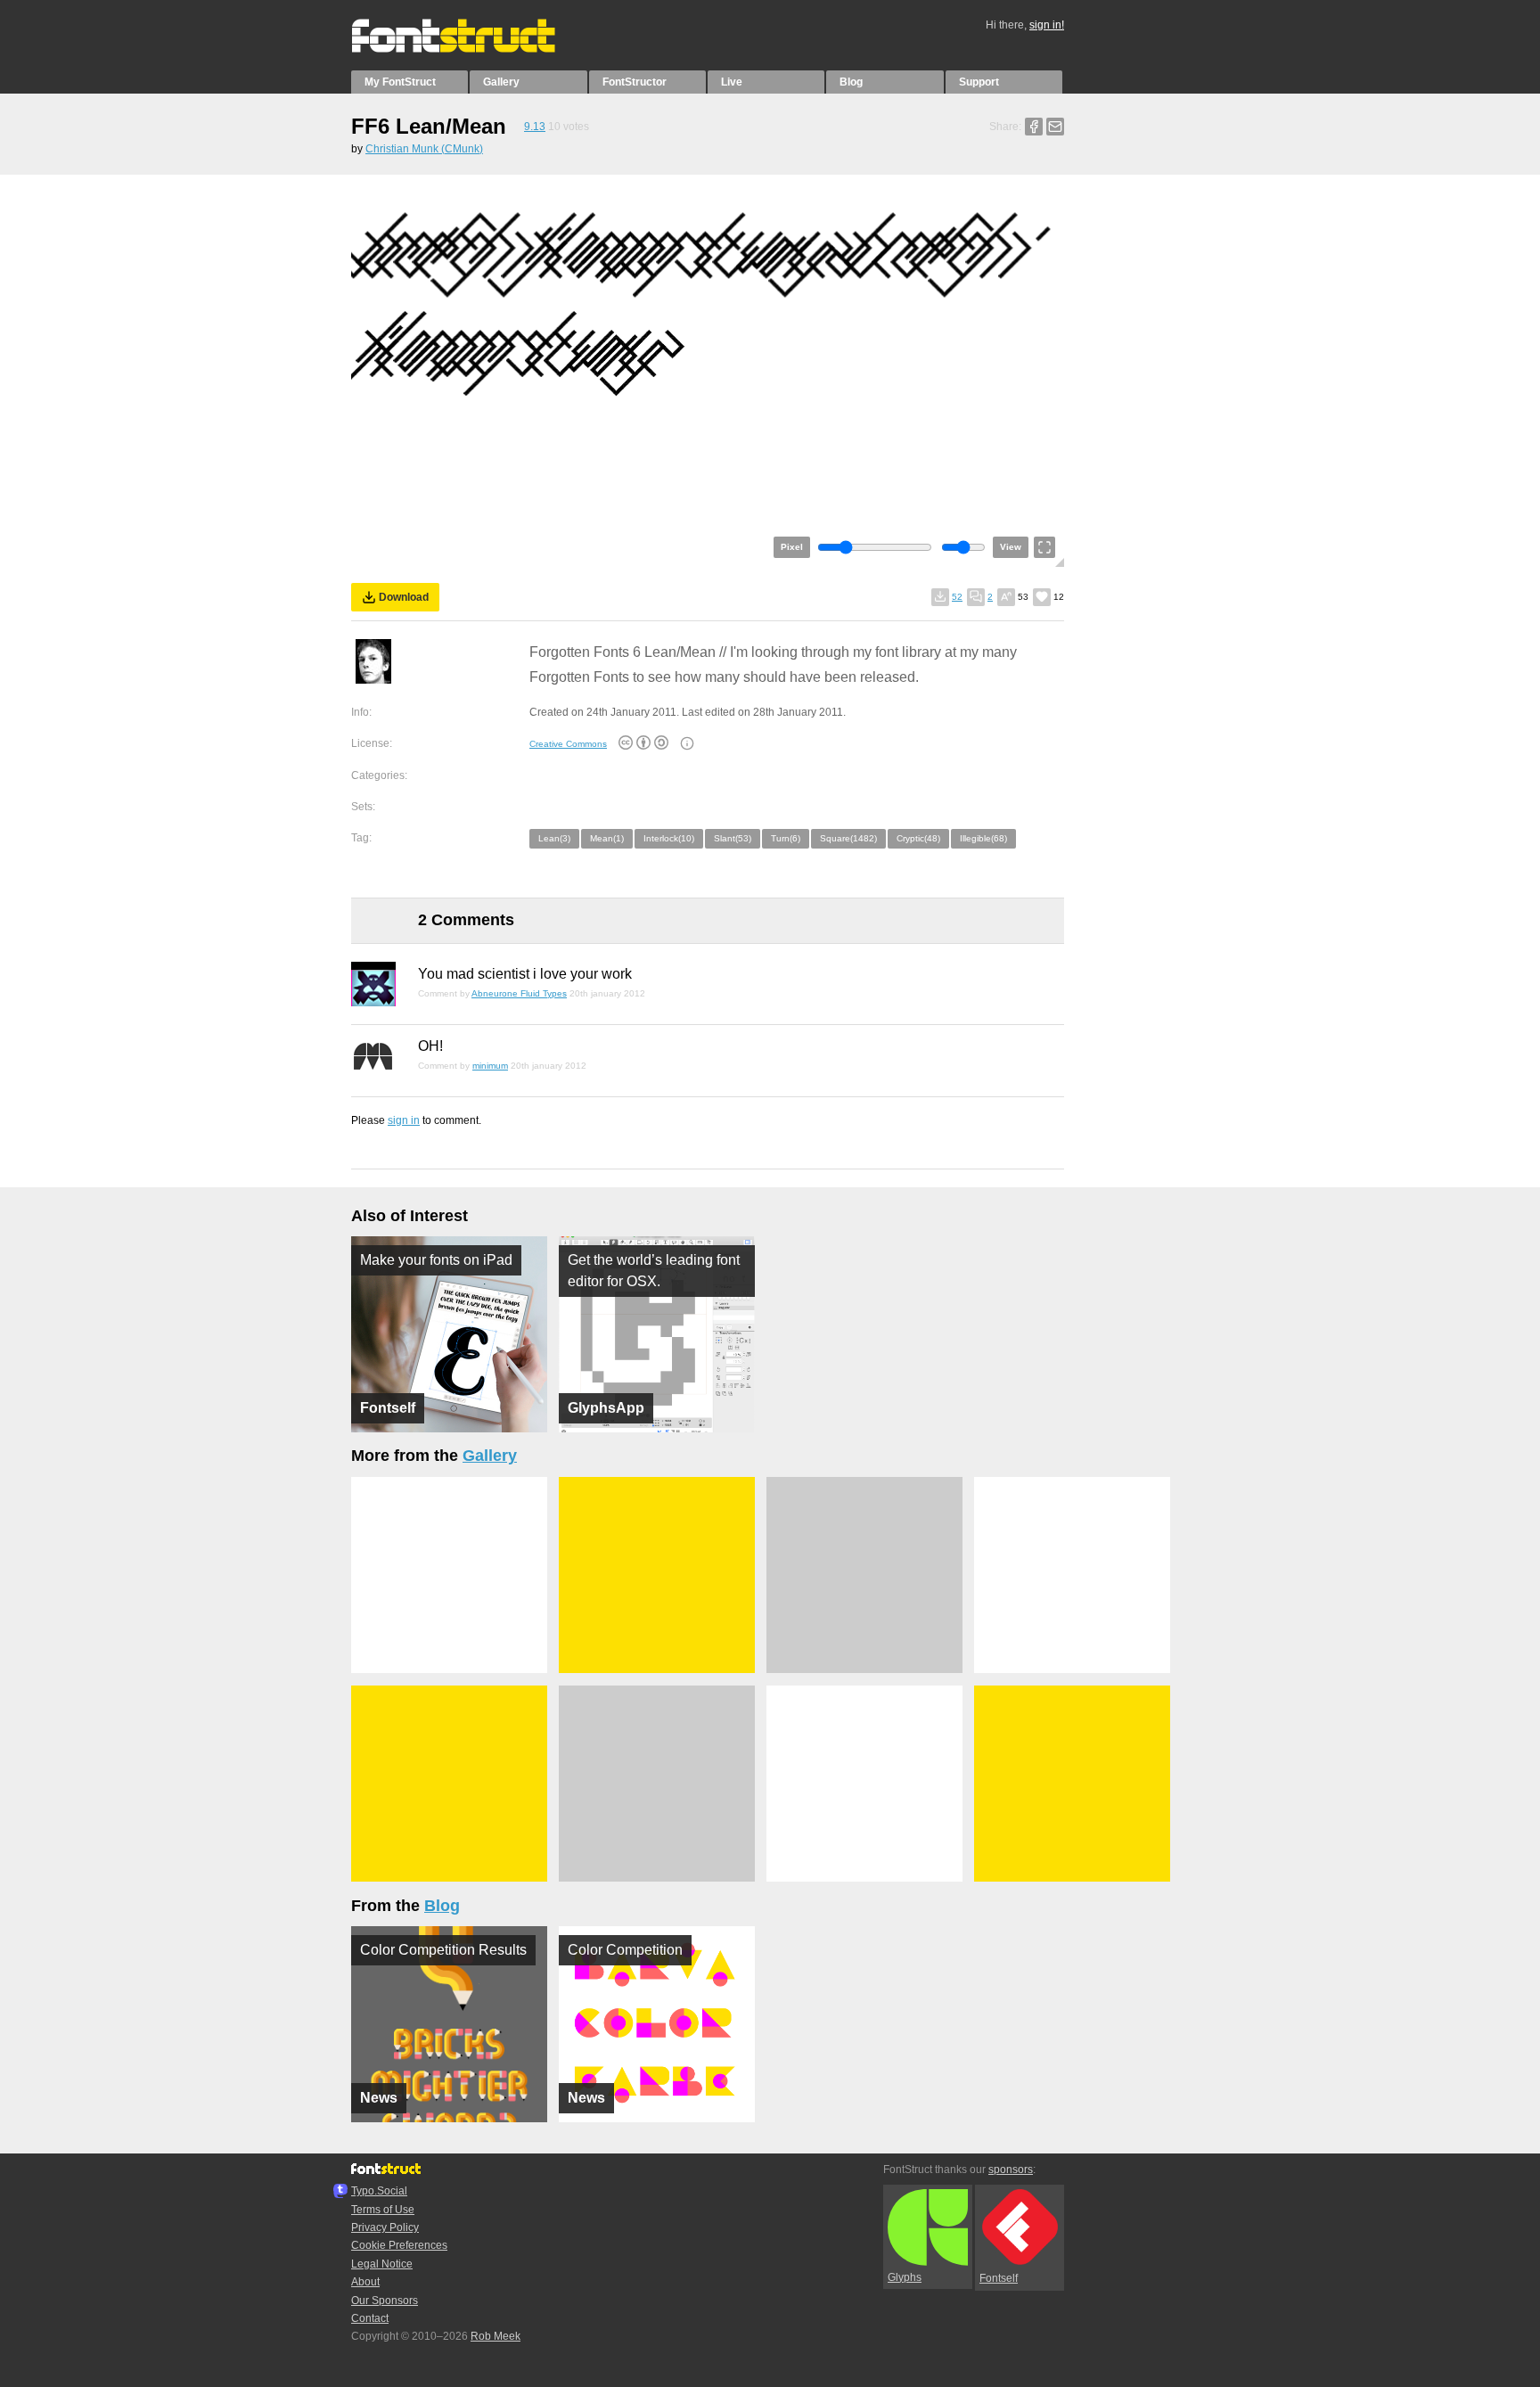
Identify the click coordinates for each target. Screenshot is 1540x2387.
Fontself (999, 2278)
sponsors (1011, 2170)
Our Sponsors (385, 2301)
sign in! (1047, 25)
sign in (404, 1120)
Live (732, 82)
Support (979, 82)
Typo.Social (379, 2191)
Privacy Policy (385, 2227)
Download (404, 597)
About (365, 2282)
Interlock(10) (669, 838)
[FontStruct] (472, 49)
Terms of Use (383, 2210)
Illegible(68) (983, 838)
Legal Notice (382, 2264)
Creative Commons (568, 744)
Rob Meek (496, 2336)
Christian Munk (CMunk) (424, 149)
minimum (490, 1066)
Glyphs (905, 2277)
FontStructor (635, 82)
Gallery (501, 82)
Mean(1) (607, 838)
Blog (851, 82)
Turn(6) (786, 838)
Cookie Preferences (399, 2245)
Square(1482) (848, 838)
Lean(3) (554, 838)
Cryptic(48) (918, 838)
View (1011, 547)
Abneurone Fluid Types (519, 993)
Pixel (792, 547)
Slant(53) (733, 838)
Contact (370, 2318)
